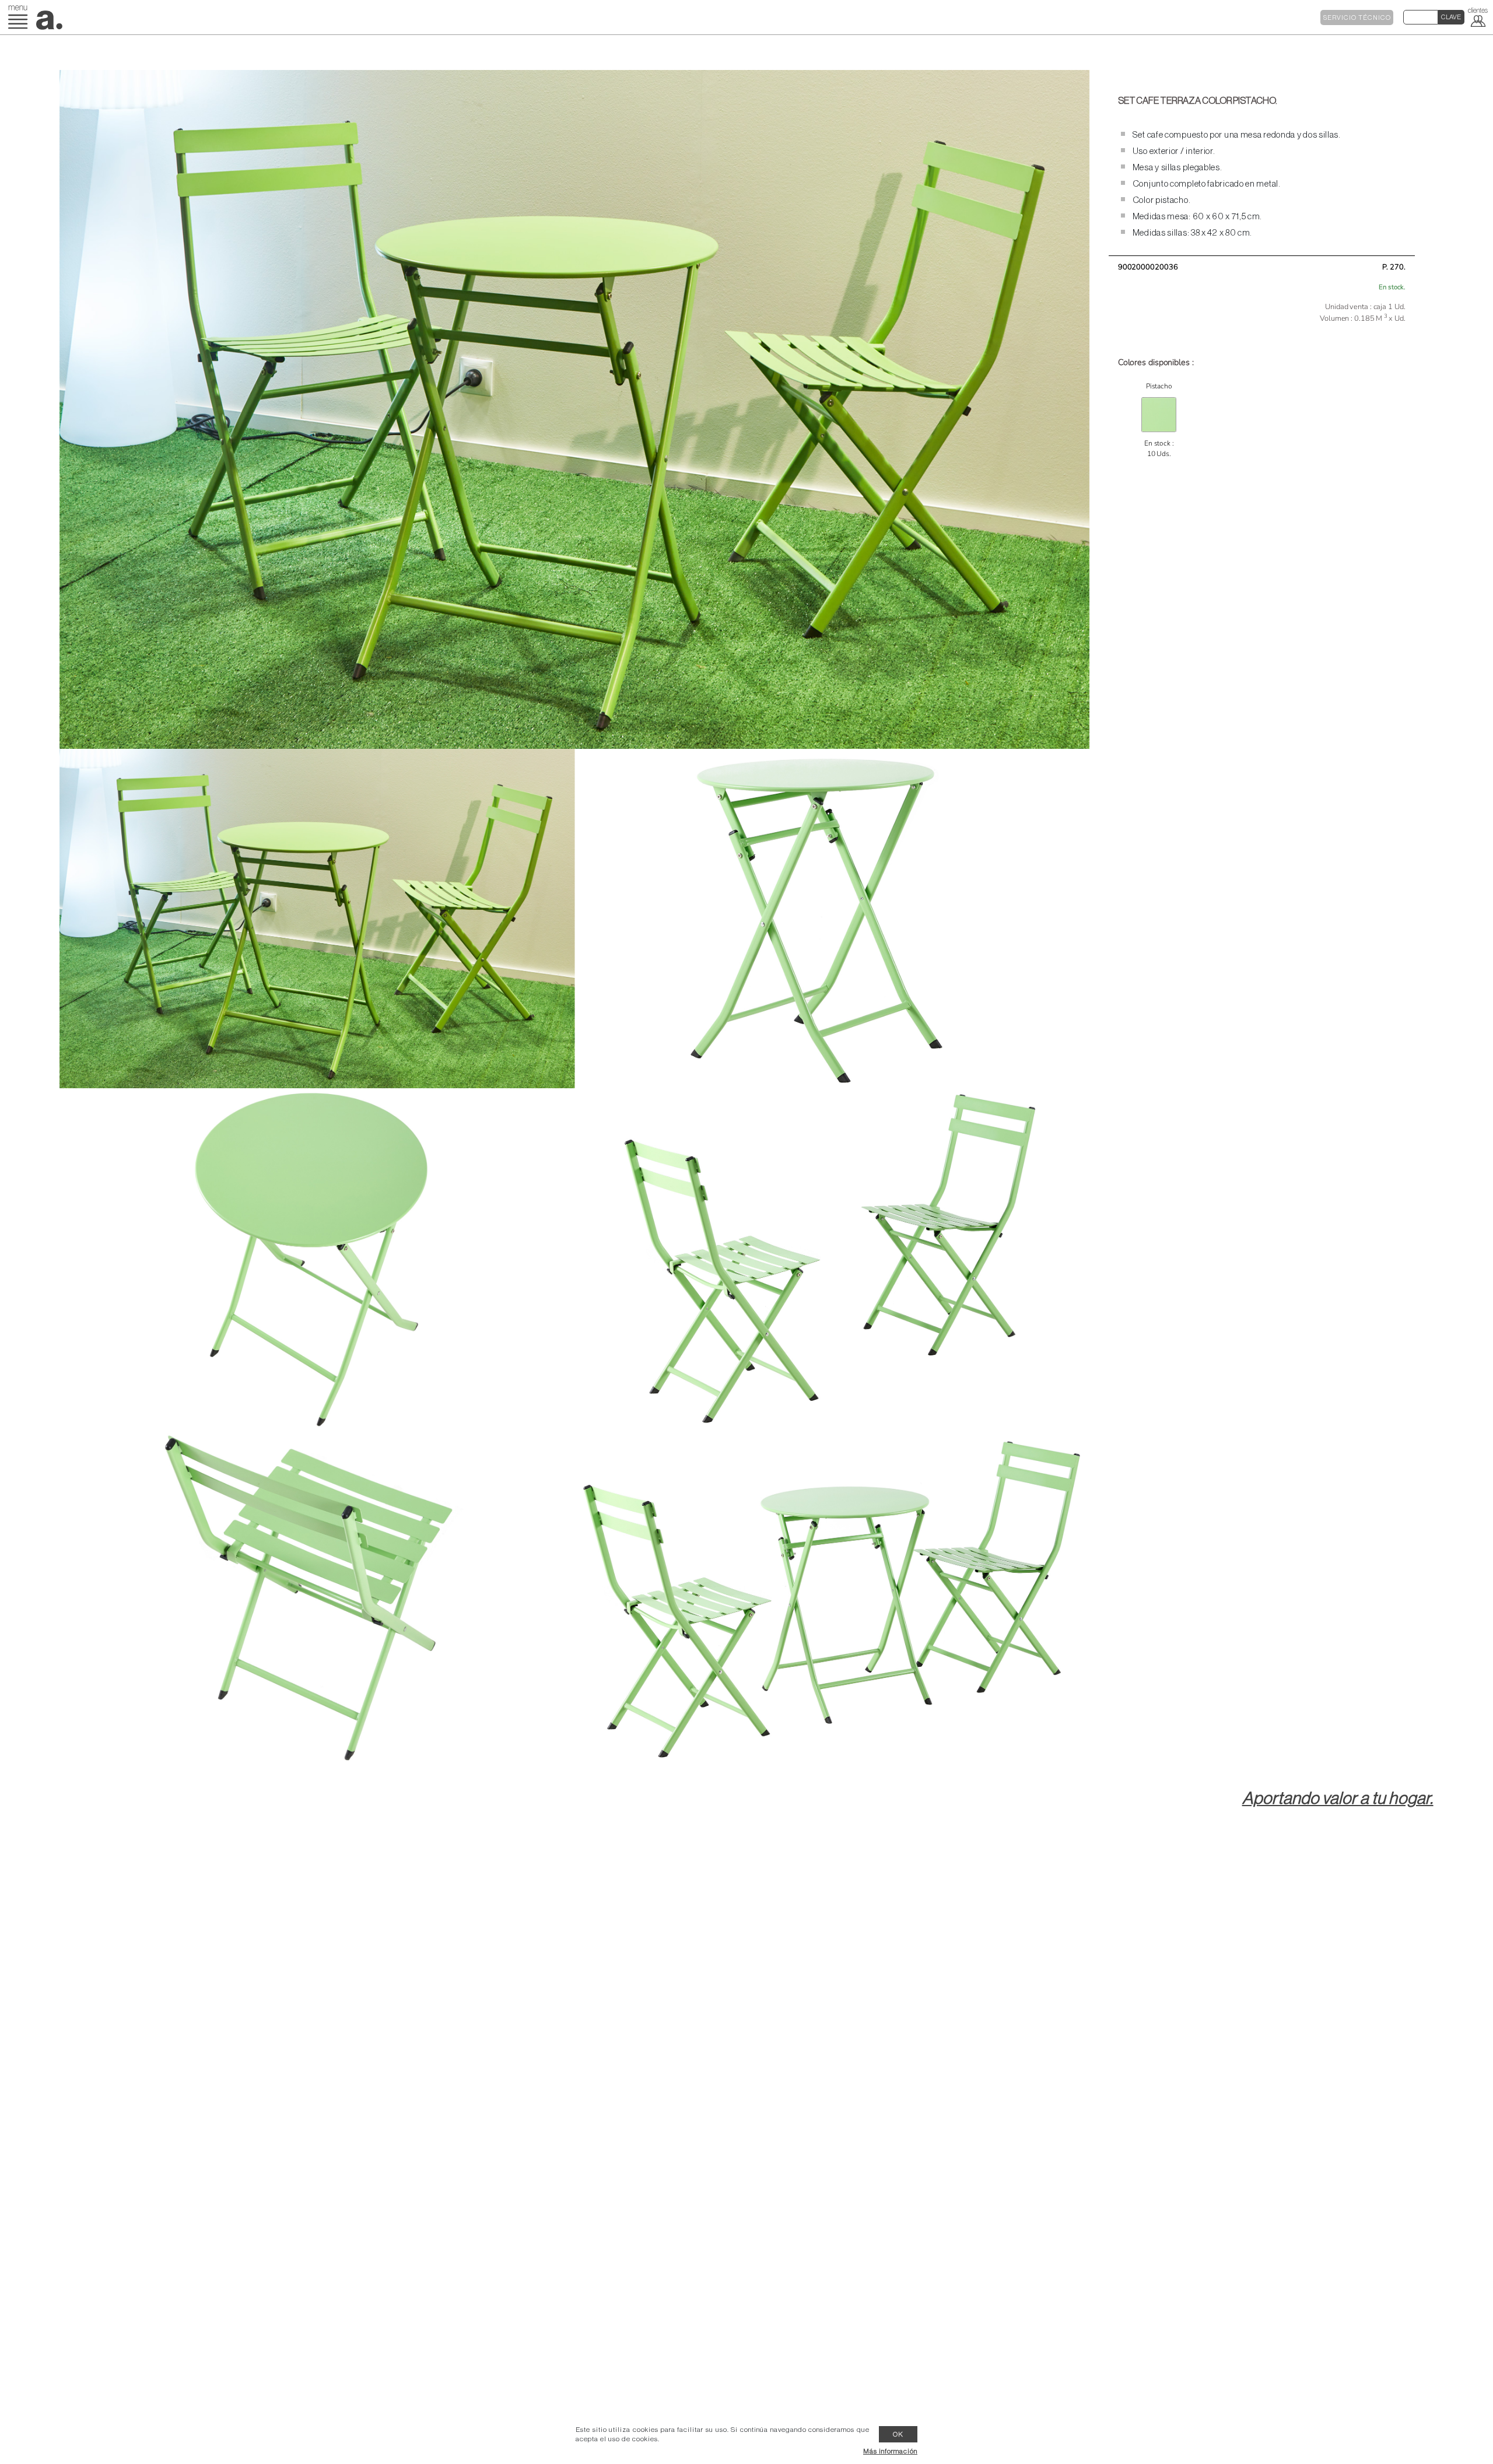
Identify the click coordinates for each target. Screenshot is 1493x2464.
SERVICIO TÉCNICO (1357, 18)
